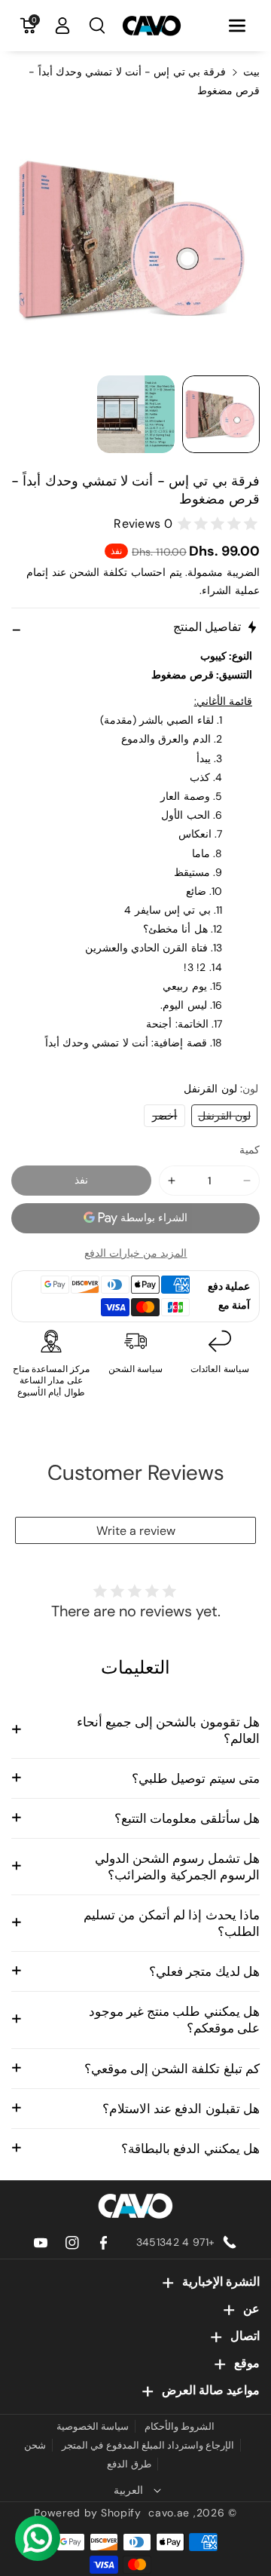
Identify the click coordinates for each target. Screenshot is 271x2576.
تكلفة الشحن (98, 572)
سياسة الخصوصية (93, 2426)
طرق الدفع (129, 2464)
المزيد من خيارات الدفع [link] (136, 1253)
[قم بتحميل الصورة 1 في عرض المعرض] (221, 414)
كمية (250, 1150)
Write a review (136, 1531)
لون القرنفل (221, 1118)
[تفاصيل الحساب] (62, 26)
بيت (251, 72)
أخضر (160, 1118)
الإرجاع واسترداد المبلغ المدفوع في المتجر (148, 2445)
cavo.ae (169, 2513)
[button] (237, 26)
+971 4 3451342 (175, 2242)
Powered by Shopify (88, 2513)
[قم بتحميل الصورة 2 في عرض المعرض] (136, 414)
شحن (35, 2445)
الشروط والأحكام (180, 2426)
